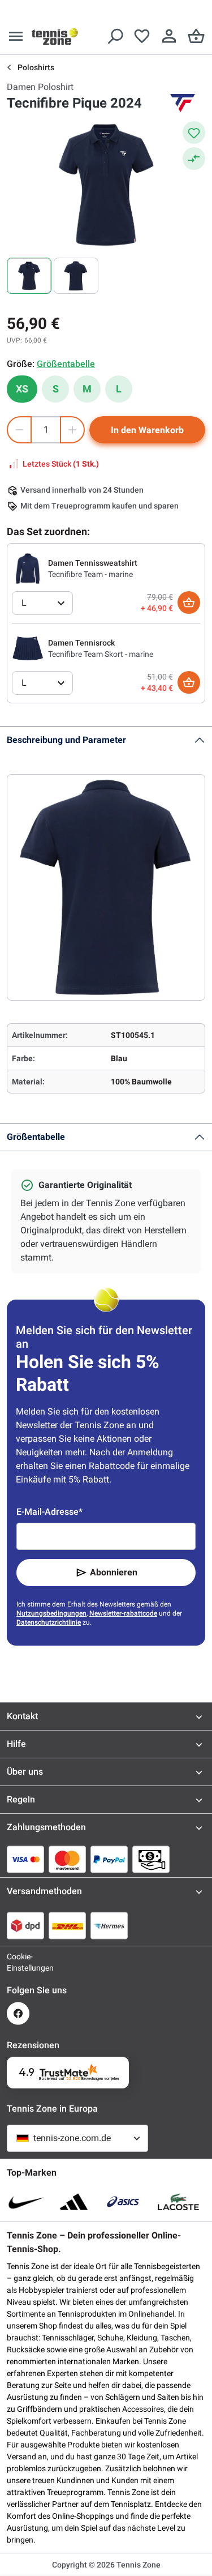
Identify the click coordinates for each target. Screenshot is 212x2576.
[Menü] (16, 36)
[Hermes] (109, 1925)
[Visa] (25, 1859)
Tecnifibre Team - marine (90, 574)
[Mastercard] (67, 1859)
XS (22, 389)
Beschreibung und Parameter (66, 740)
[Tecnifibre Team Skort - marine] (28, 648)
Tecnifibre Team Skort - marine (101, 654)
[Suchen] (115, 36)
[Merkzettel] (142, 36)
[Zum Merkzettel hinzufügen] (194, 133)
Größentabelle (36, 1137)
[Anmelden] (169, 36)
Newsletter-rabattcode (123, 1613)
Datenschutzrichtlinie (49, 1622)
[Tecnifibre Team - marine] (28, 568)
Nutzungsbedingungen (51, 1613)
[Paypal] (109, 1859)
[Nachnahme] (151, 1859)
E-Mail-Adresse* (49, 1512)
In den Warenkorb (147, 430)
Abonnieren (114, 1572)
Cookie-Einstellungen (18, 1962)
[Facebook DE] (18, 2013)
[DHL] (67, 1925)
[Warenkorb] (196, 36)
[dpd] (25, 1925)
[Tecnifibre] (183, 103)
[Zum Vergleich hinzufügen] (194, 159)
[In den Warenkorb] (189, 603)
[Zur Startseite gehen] (55, 36)
